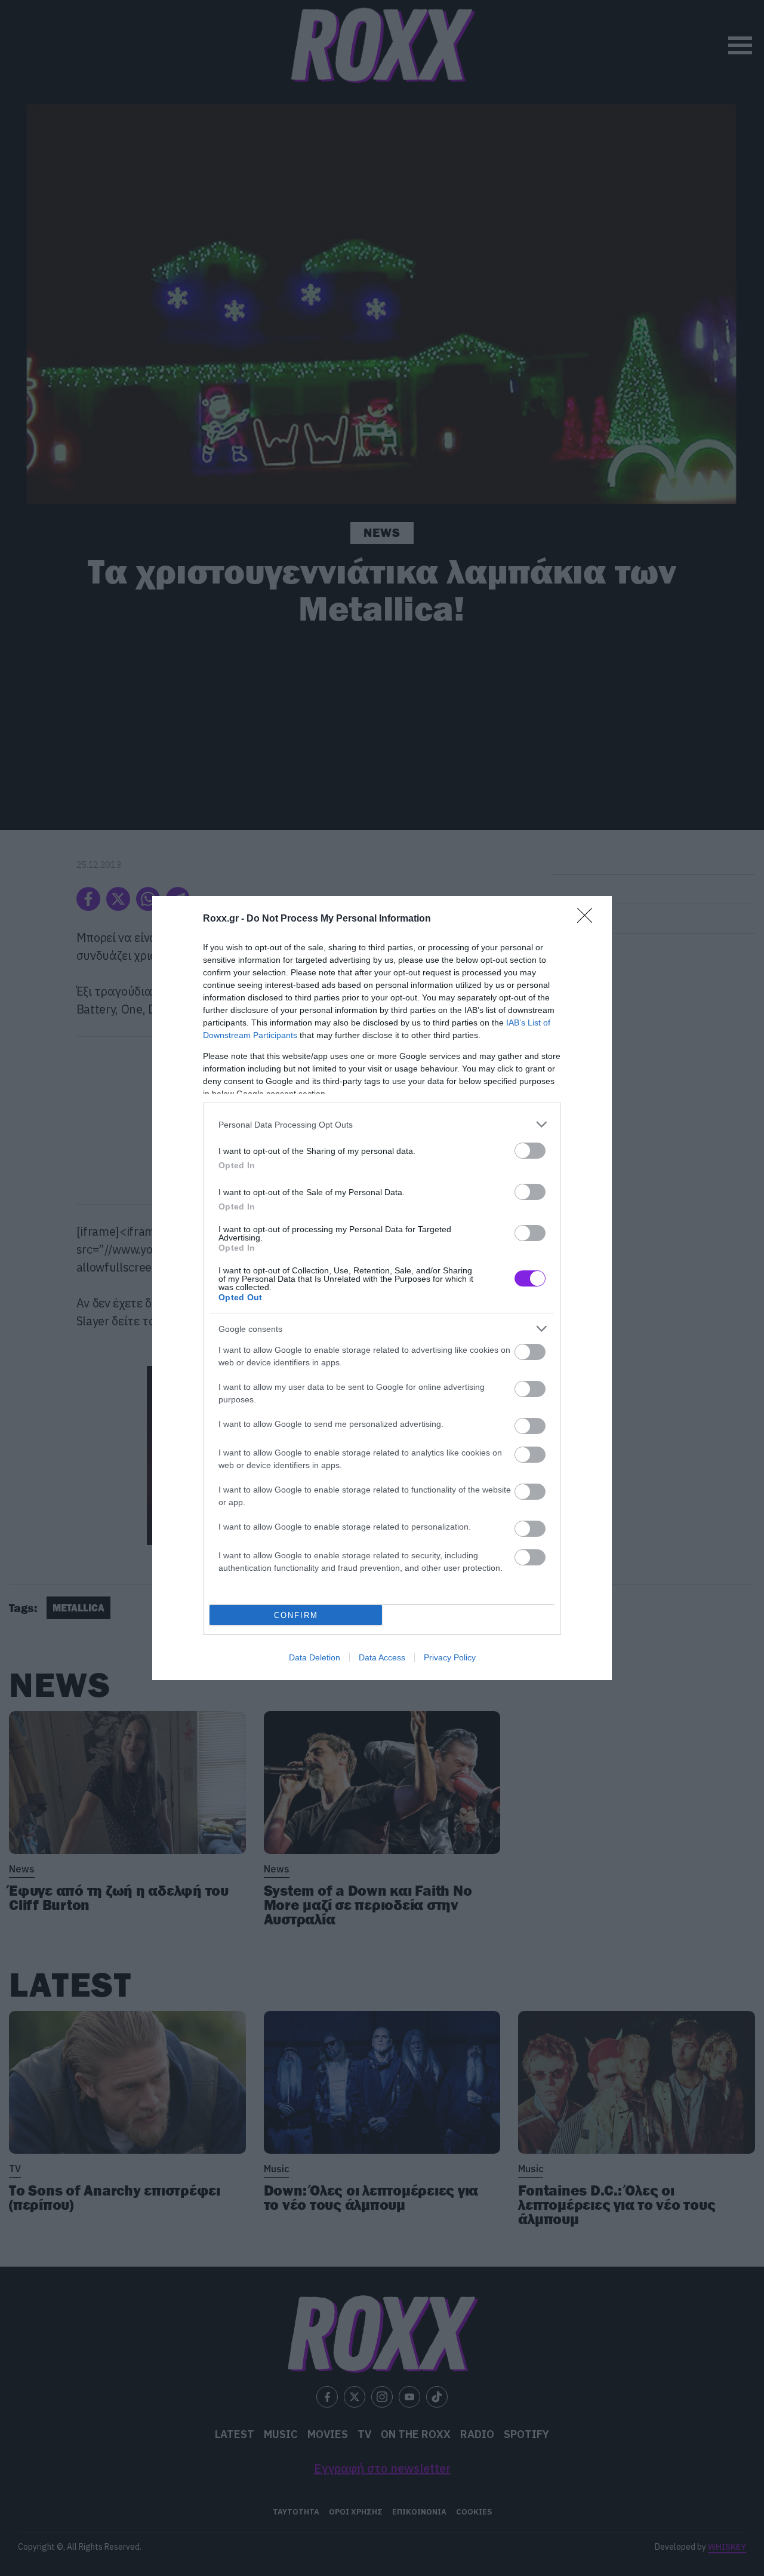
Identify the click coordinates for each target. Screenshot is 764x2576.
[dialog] (382, 1288)
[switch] (530, 1151)
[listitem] (382, 1124)
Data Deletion (315, 1657)
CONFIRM (296, 1615)
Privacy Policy (450, 1657)
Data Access (382, 1657)
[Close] (589, 919)
